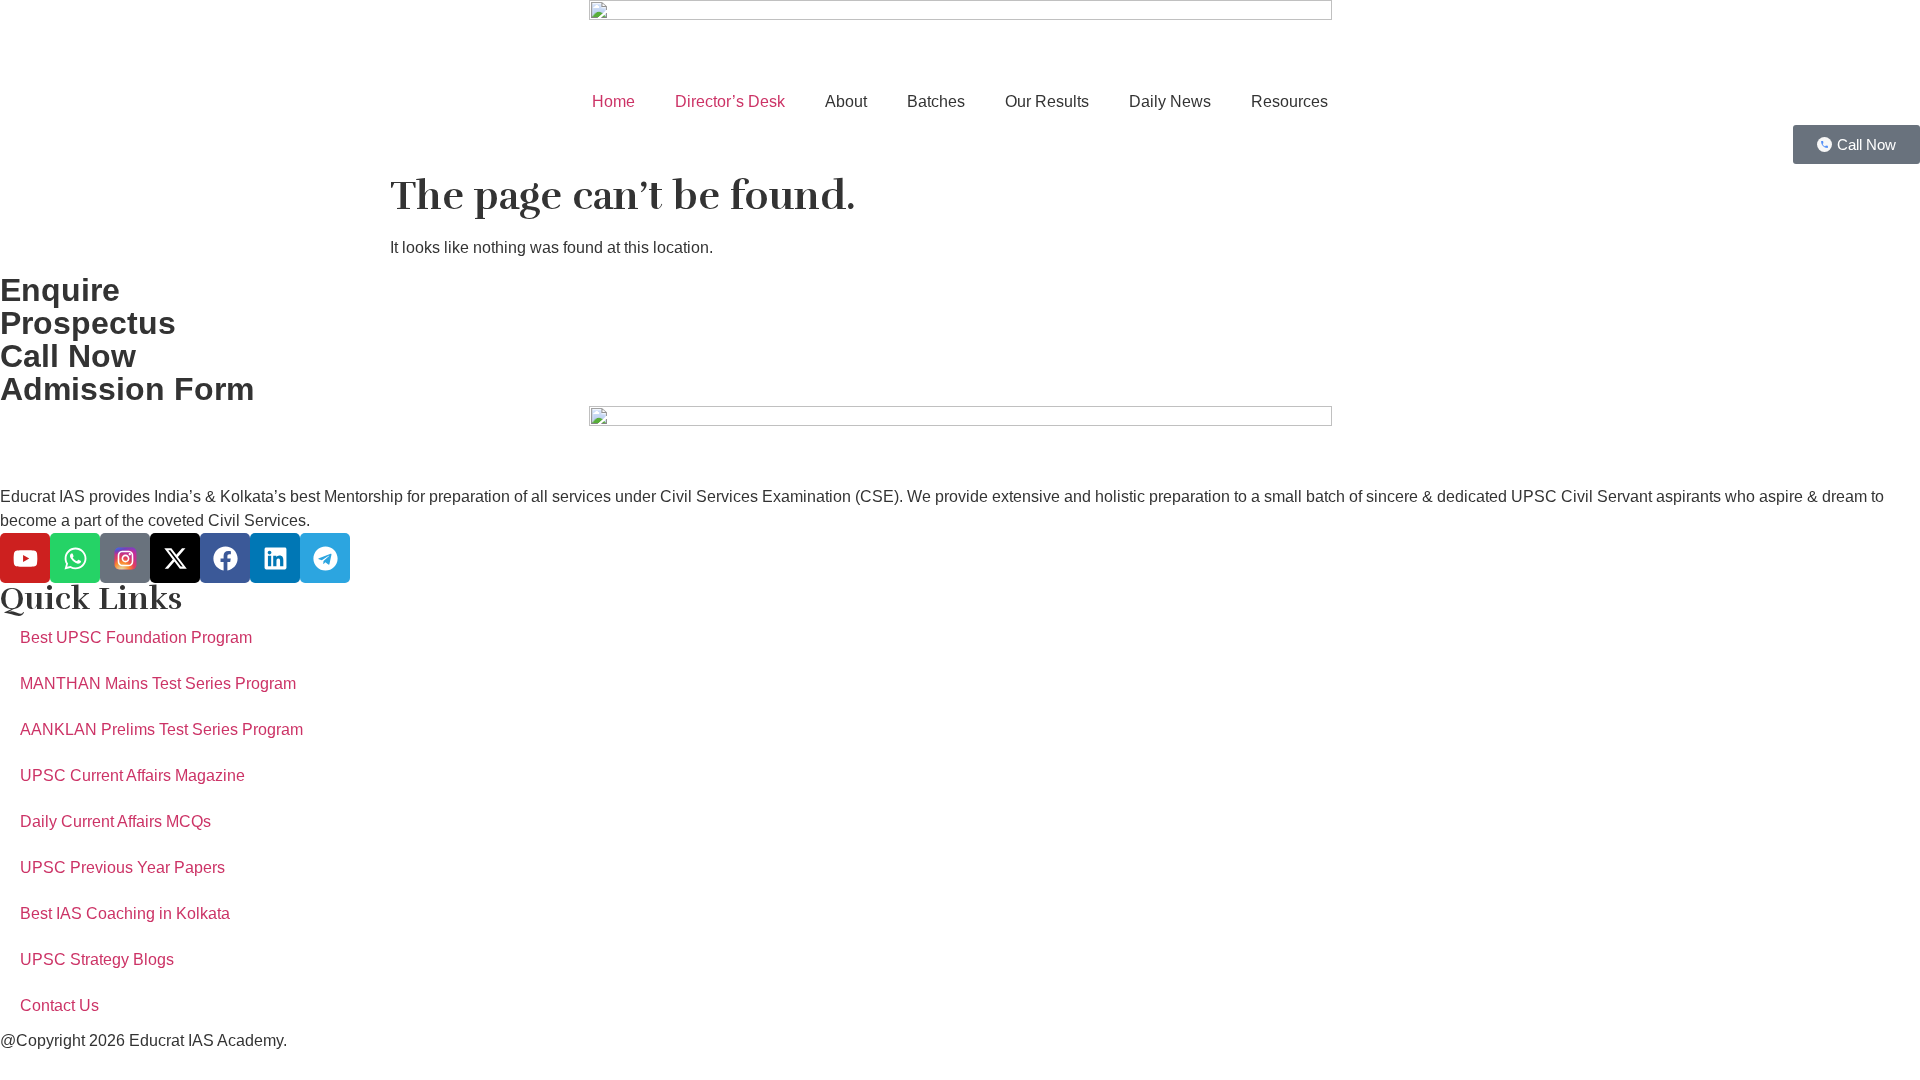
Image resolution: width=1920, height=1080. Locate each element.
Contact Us (59, 1005)
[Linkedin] (275, 558)
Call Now (68, 356)
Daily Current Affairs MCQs (115, 821)
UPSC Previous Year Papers (122, 867)
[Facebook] (225, 558)
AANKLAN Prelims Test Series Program (161, 729)
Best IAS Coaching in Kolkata (125, 913)
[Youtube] (25, 558)
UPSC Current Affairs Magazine (132, 775)
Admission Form (127, 389)
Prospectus (88, 323)
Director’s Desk (730, 101)
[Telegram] (325, 558)
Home (613, 101)
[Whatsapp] (75, 558)
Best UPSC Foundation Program (136, 637)
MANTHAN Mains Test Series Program (158, 683)
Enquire (60, 290)
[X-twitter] (175, 558)
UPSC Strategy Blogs (97, 959)
